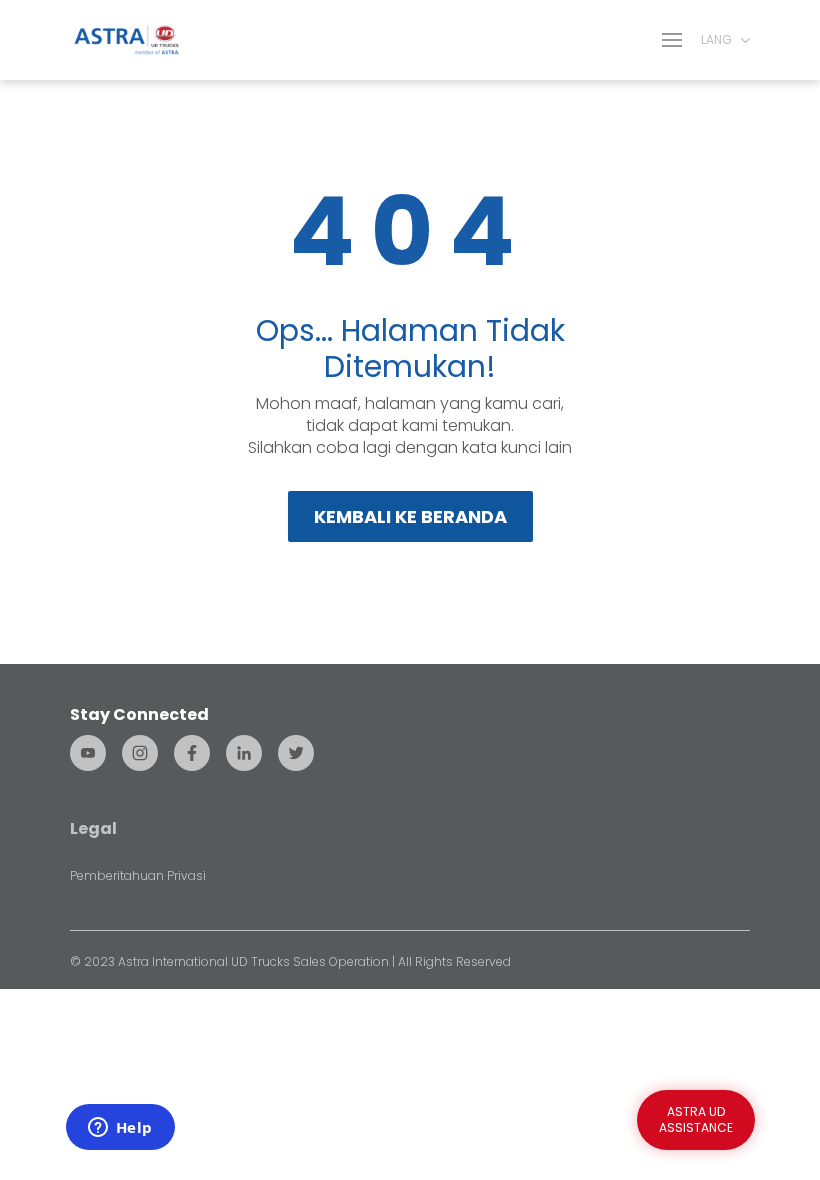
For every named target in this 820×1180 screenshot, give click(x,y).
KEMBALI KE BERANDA (410, 516)
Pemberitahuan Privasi (138, 875)
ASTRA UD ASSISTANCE (696, 1119)
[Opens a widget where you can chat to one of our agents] (120, 1129)
